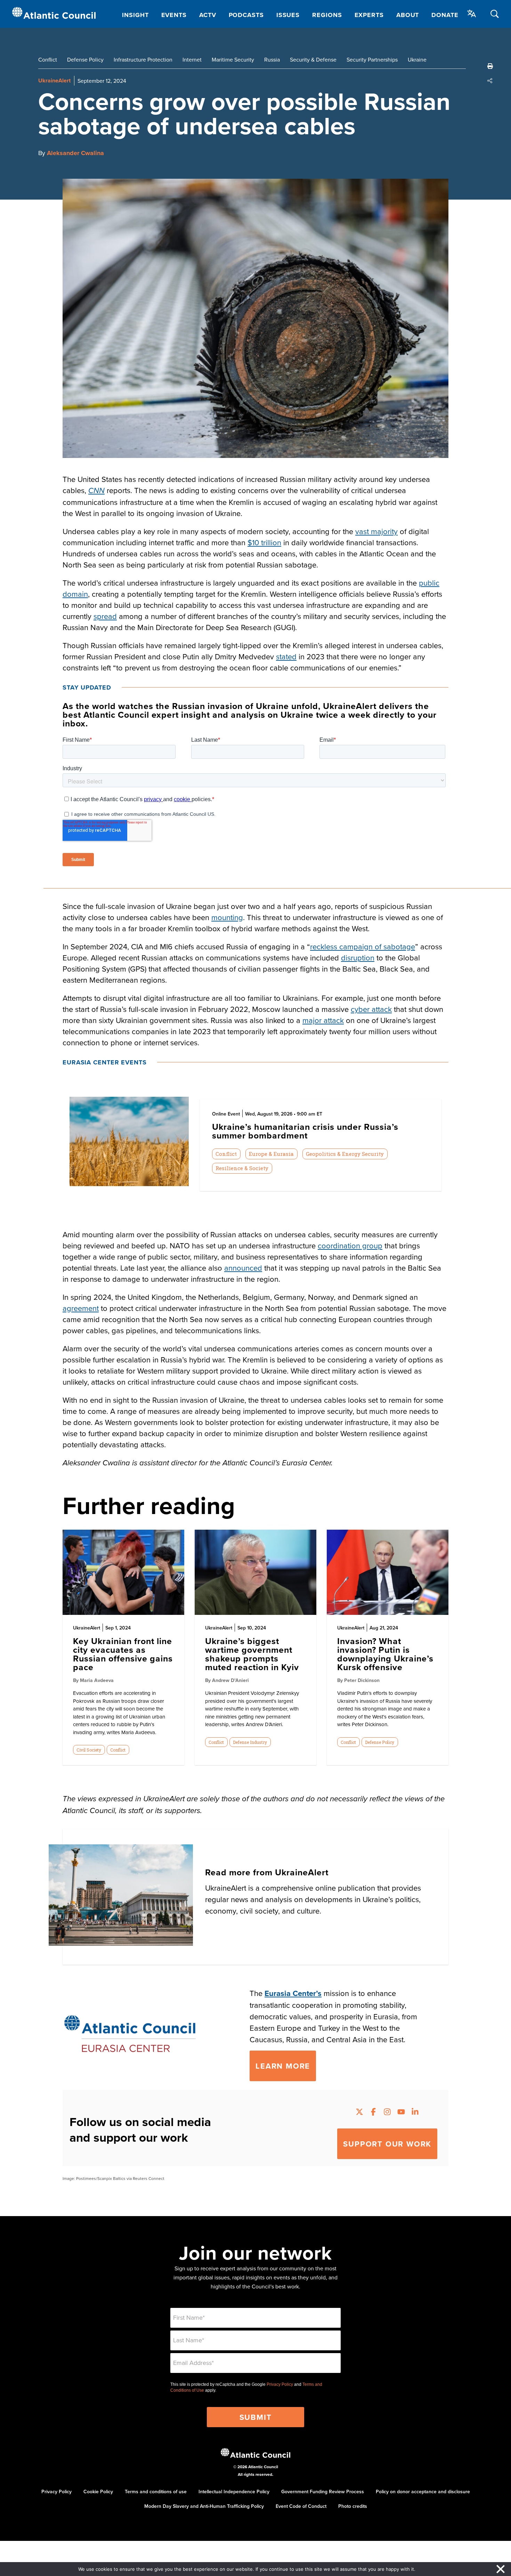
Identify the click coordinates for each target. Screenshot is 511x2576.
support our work (387, 2144)
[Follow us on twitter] (359, 2113)
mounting (227, 917)
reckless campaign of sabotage (363, 946)
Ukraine (417, 59)
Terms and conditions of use (156, 2492)
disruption (358, 957)
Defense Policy (85, 59)
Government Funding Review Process (323, 2492)
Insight (135, 15)
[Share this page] (490, 81)
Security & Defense (313, 59)
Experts (369, 15)
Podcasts (246, 15)
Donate (445, 15)
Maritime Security (233, 59)
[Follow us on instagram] (387, 2113)
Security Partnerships (372, 59)
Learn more (283, 2066)
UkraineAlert (54, 80)
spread (105, 616)
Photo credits (353, 2506)
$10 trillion (264, 542)
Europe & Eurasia (271, 1154)
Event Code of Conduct (301, 2506)
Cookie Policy (98, 2492)
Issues (288, 15)
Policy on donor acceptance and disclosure (423, 2492)
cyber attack (371, 1009)
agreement (81, 1308)
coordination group (350, 1245)
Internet (192, 59)
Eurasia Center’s (293, 1993)
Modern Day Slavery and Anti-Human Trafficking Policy (204, 2506)
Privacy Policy (280, 2384)
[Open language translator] (472, 14)
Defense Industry (250, 1742)
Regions (327, 15)
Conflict (48, 59)
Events (174, 15)
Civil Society (89, 1750)
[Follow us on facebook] (373, 2113)
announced (243, 1268)
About (408, 15)
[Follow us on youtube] (401, 2113)
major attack (323, 1020)
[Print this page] (490, 66)
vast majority (376, 531)
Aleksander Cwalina (75, 153)
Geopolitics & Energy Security (345, 1154)
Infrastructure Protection (143, 59)
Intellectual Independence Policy (234, 2492)
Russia (272, 59)
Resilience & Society (242, 1168)
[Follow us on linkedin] (415, 2113)
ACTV (208, 15)
